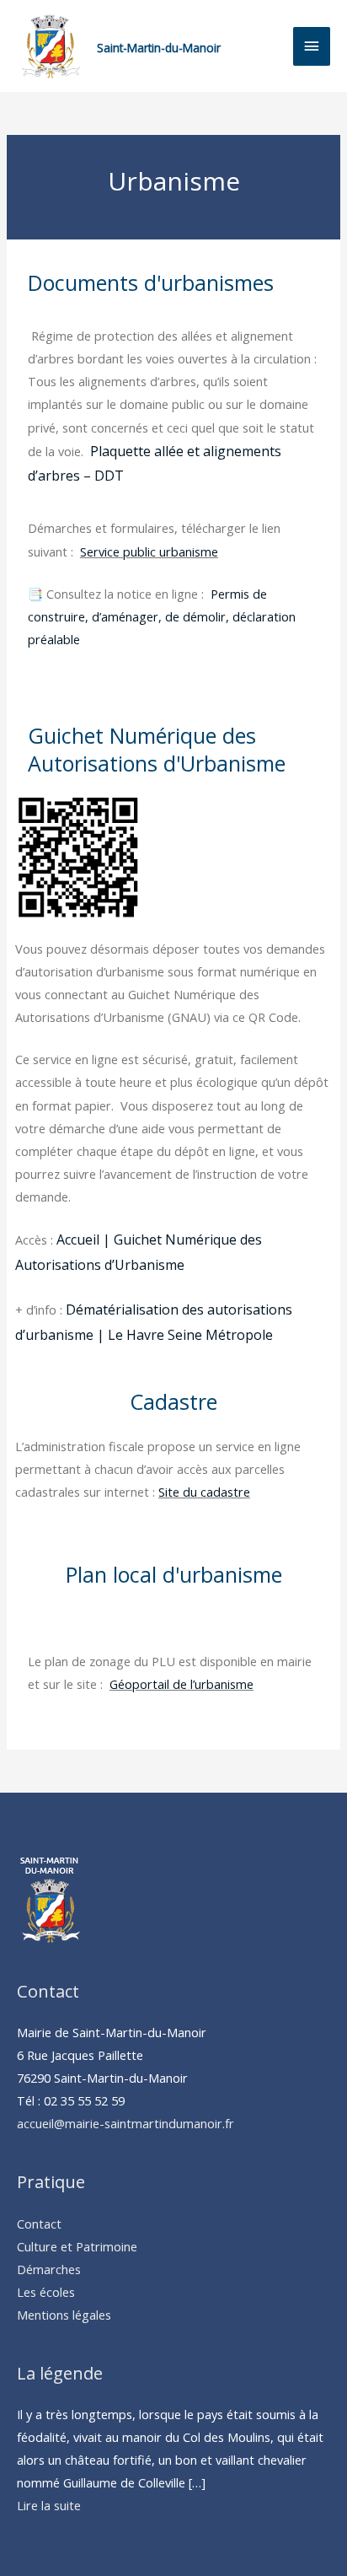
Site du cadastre (204, 1492)
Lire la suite (49, 2505)
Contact (39, 2224)
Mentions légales (64, 2315)
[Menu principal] (312, 46)
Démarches (49, 2269)
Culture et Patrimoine (77, 2246)
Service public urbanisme (149, 551)
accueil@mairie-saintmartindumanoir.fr (125, 2123)
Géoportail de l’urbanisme (182, 1684)
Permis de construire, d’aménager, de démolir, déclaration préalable (162, 616)
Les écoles (46, 2292)
